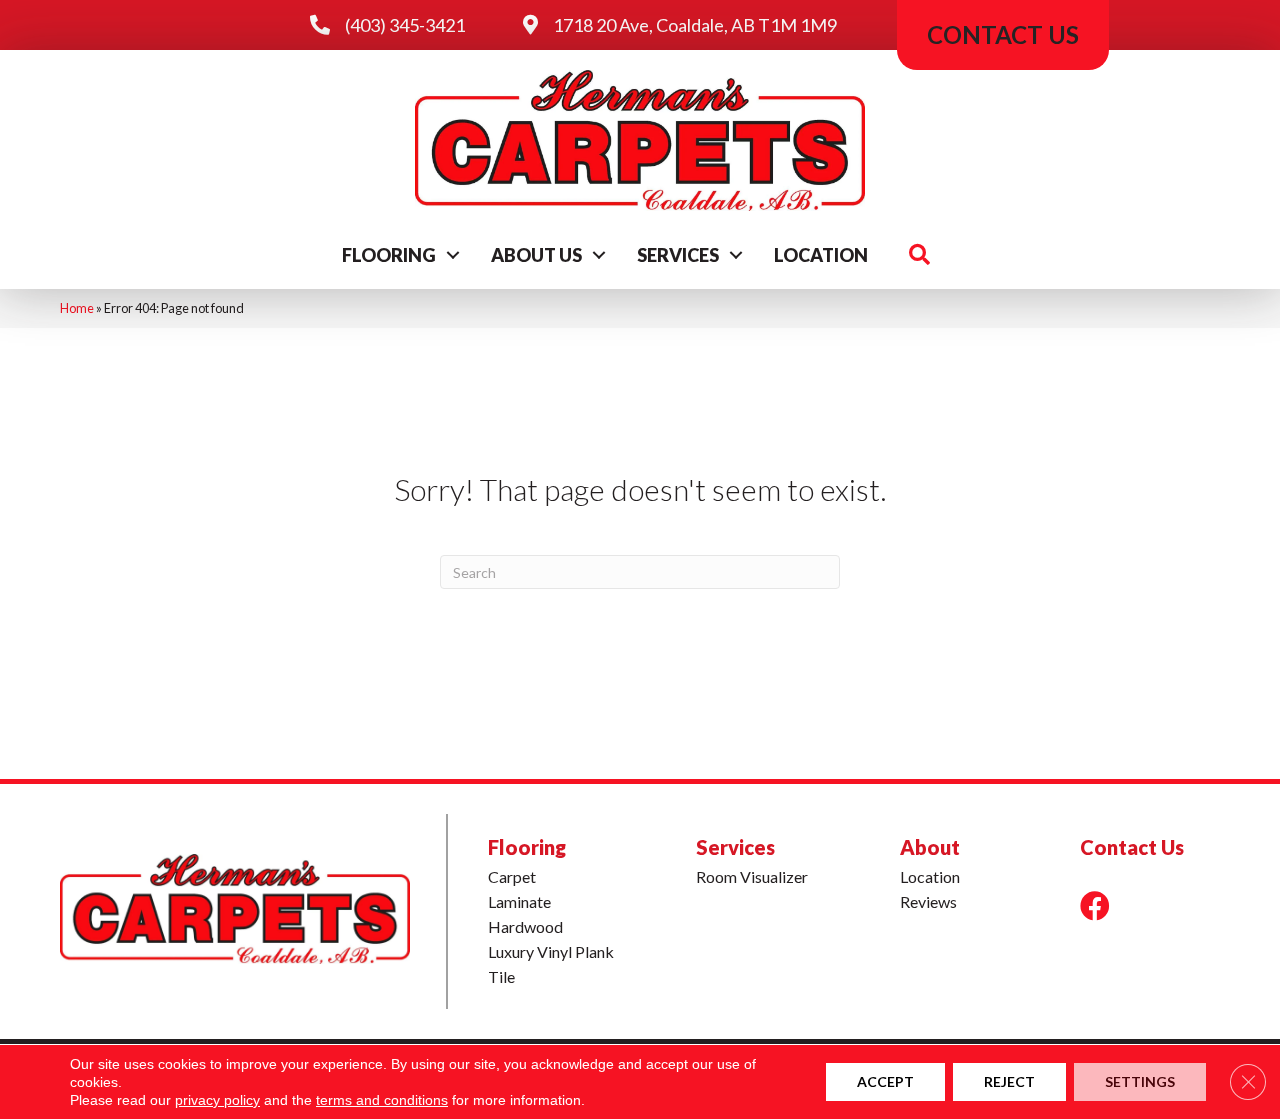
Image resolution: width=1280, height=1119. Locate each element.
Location (821, 255)
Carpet (512, 876)
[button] (453, 255)
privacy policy (217, 1100)
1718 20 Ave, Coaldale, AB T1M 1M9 (695, 25)
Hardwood (525, 926)
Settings (1140, 1081)
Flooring (389, 255)
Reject (1009, 1081)
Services (678, 255)
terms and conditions (382, 1100)
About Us (536, 255)
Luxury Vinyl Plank (551, 951)
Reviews (928, 901)
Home (77, 308)
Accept (885, 1081)
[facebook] (1095, 905)
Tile (501, 976)
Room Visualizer (752, 876)
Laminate (519, 901)
